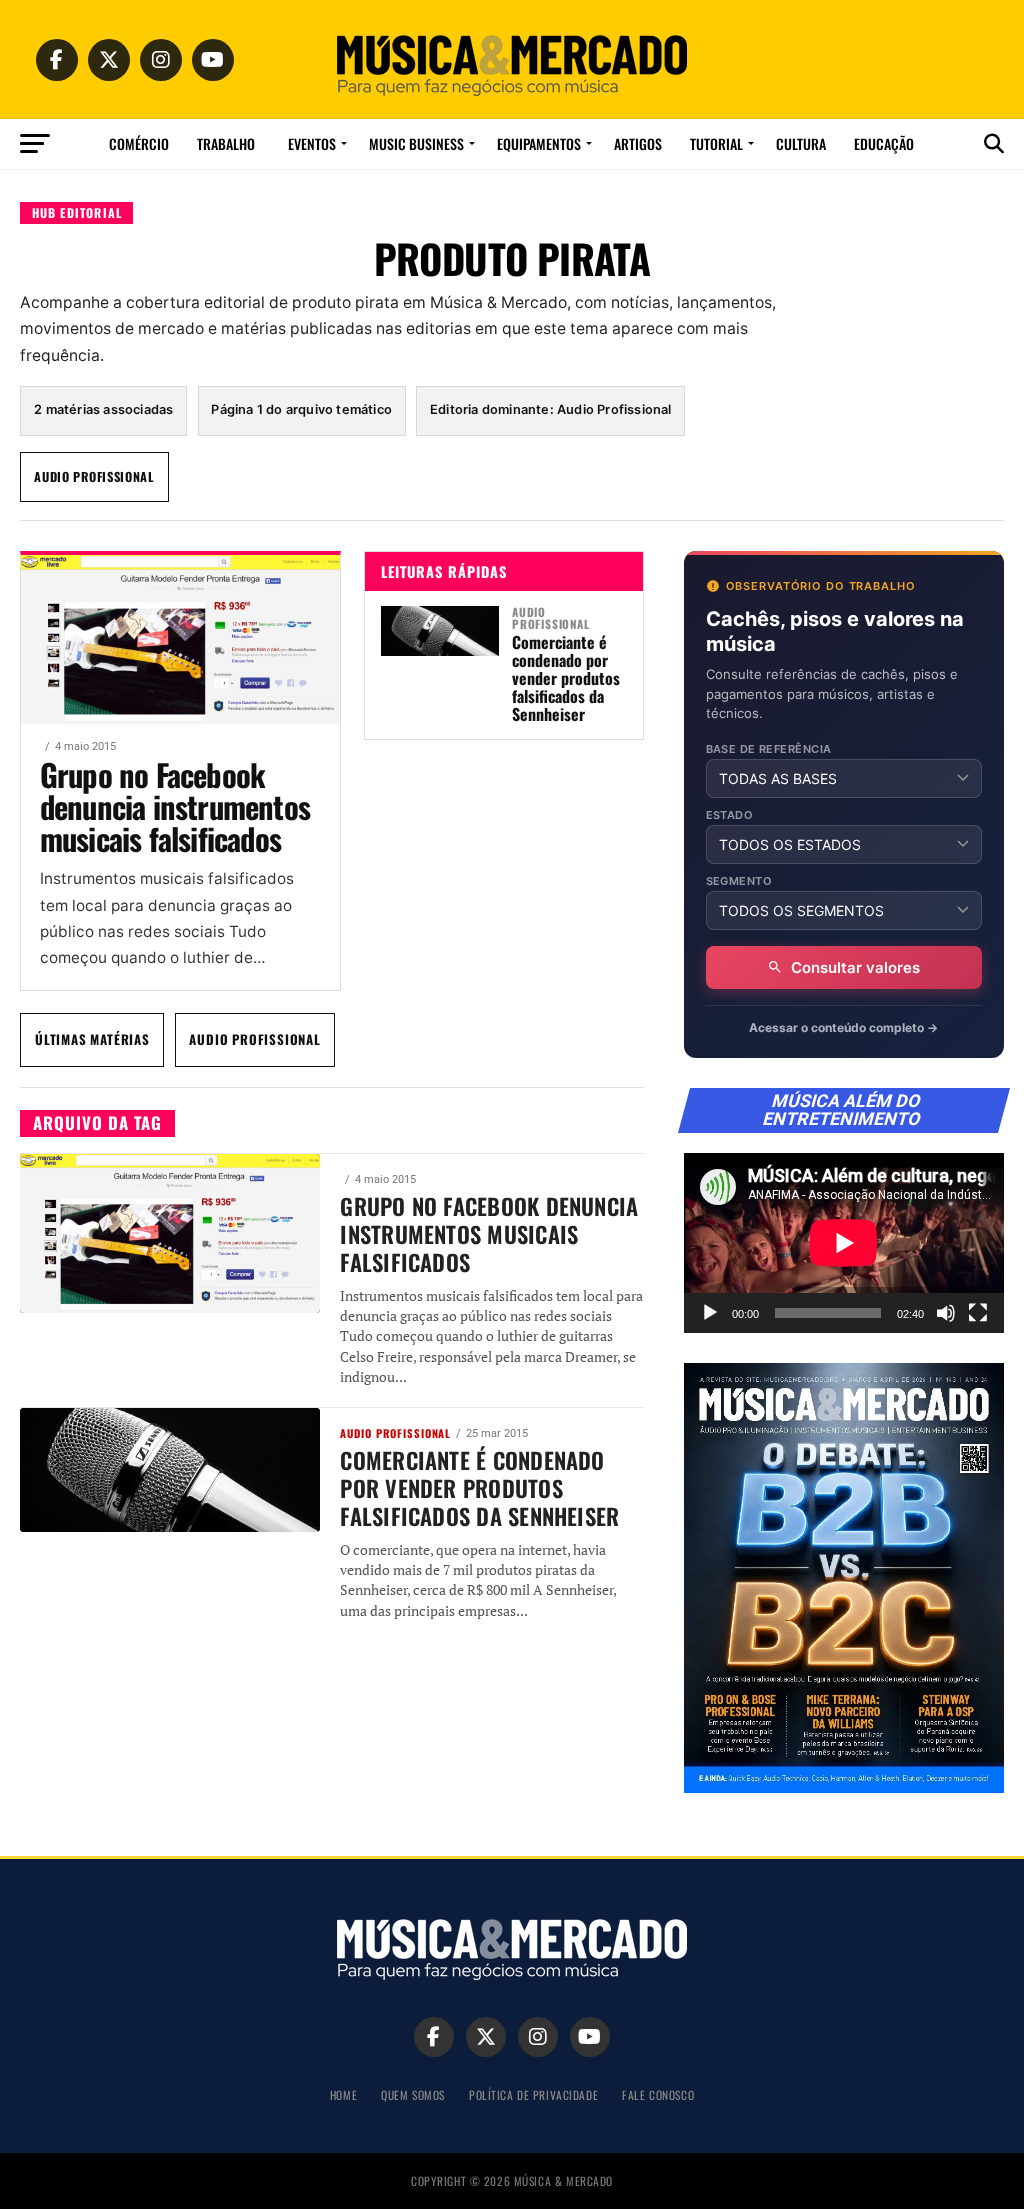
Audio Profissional (94, 476)
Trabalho (226, 143)
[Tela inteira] (978, 1313)
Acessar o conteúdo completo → (843, 1027)
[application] (844, 1243)
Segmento (739, 881)
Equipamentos (539, 143)
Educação (884, 143)
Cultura (801, 143)
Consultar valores (855, 967)
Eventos (312, 143)
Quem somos (413, 2094)
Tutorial (716, 143)
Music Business (416, 143)
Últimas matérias (92, 1039)
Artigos (638, 143)
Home (343, 2094)
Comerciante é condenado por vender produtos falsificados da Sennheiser (566, 678)
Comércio (139, 143)
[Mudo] (946, 1313)
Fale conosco (658, 2094)
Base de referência (769, 749)
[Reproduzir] (710, 1313)
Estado (730, 815)
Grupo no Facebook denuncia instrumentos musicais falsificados (175, 806)
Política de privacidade (533, 2094)
